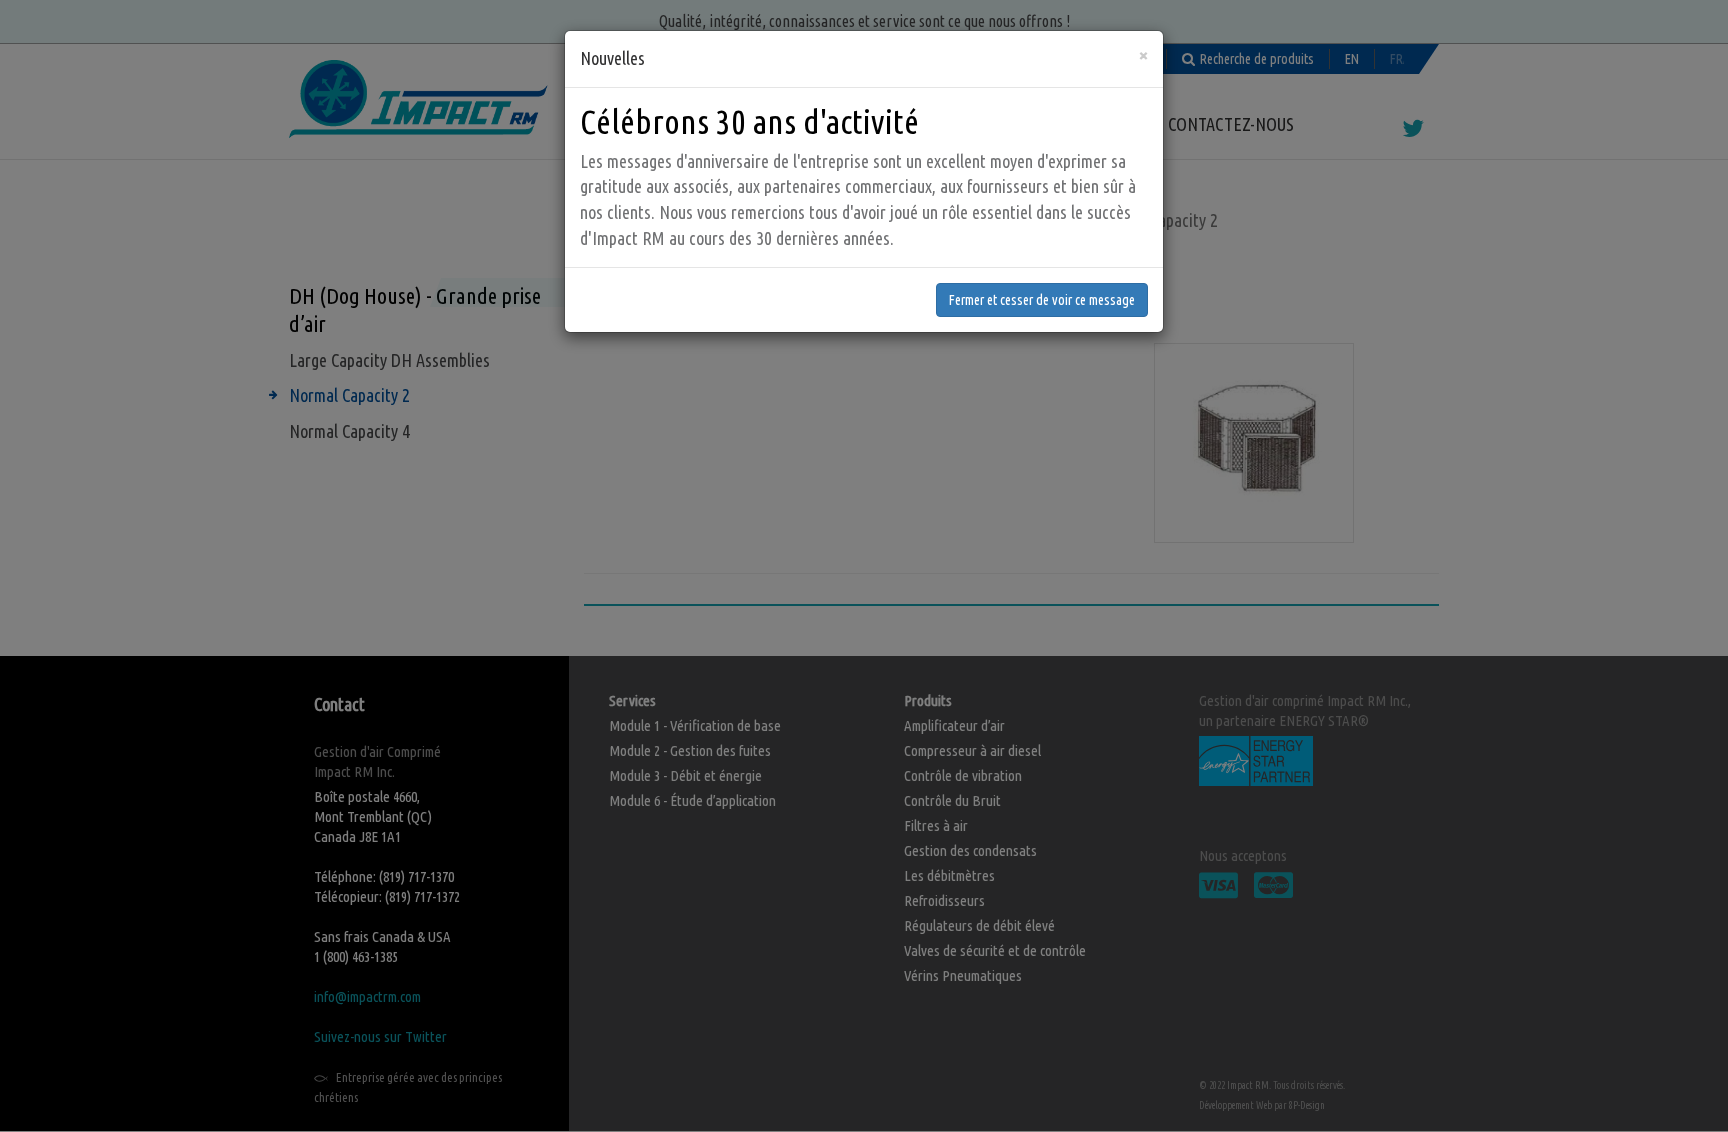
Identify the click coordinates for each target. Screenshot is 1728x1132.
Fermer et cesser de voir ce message (1042, 300)
